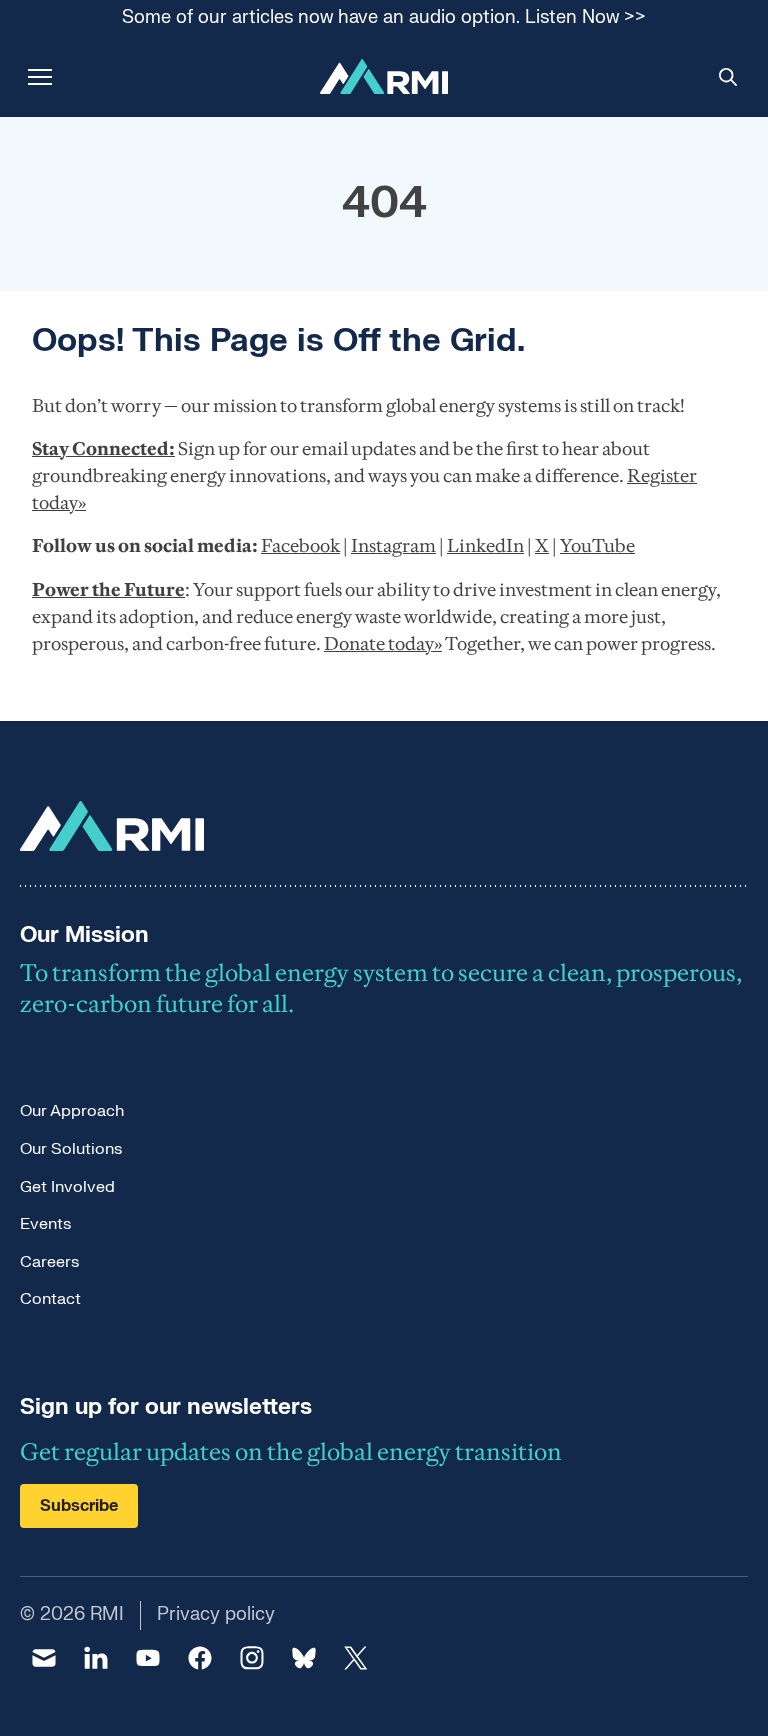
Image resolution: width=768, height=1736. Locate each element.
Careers (49, 1262)
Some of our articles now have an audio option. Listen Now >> (384, 18)
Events (45, 1224)
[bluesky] (304, 1658)
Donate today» (383, 643)
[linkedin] (96, 1658)
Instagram (393, 545)
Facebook (300, 545)
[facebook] (200, 1658)
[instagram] (252, 1658)
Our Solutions (71, 1149)
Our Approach (72, 1111)
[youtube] (148, 1658)
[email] (44, 1658)
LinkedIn (485, 545)
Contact (50, 1299)
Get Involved (67, 1187)
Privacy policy (216, 1614)
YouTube (597, 545)
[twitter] (356, 1658)
